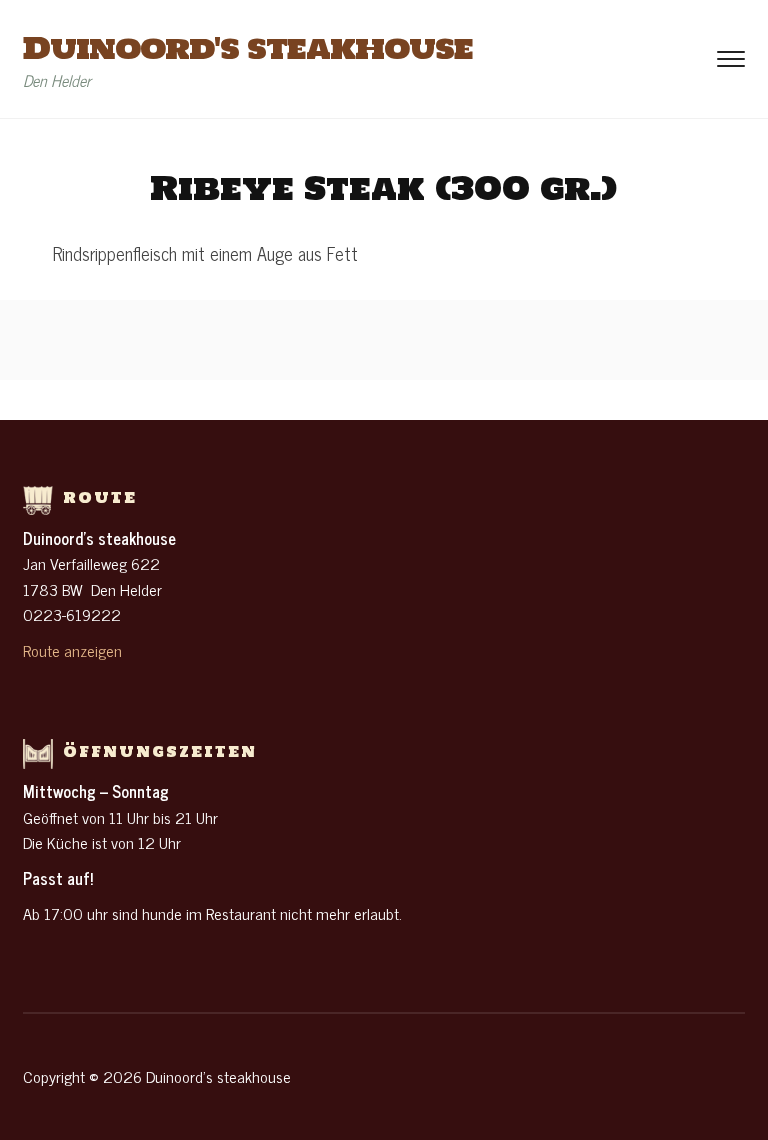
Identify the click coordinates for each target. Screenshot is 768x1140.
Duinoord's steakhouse (248, 47)
